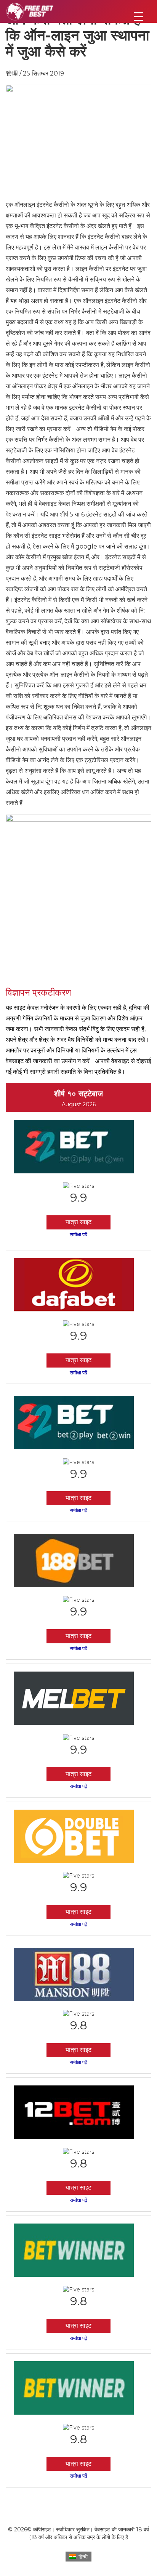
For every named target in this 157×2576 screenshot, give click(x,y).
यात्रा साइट (78, 1222)
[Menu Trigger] (139, 16)
